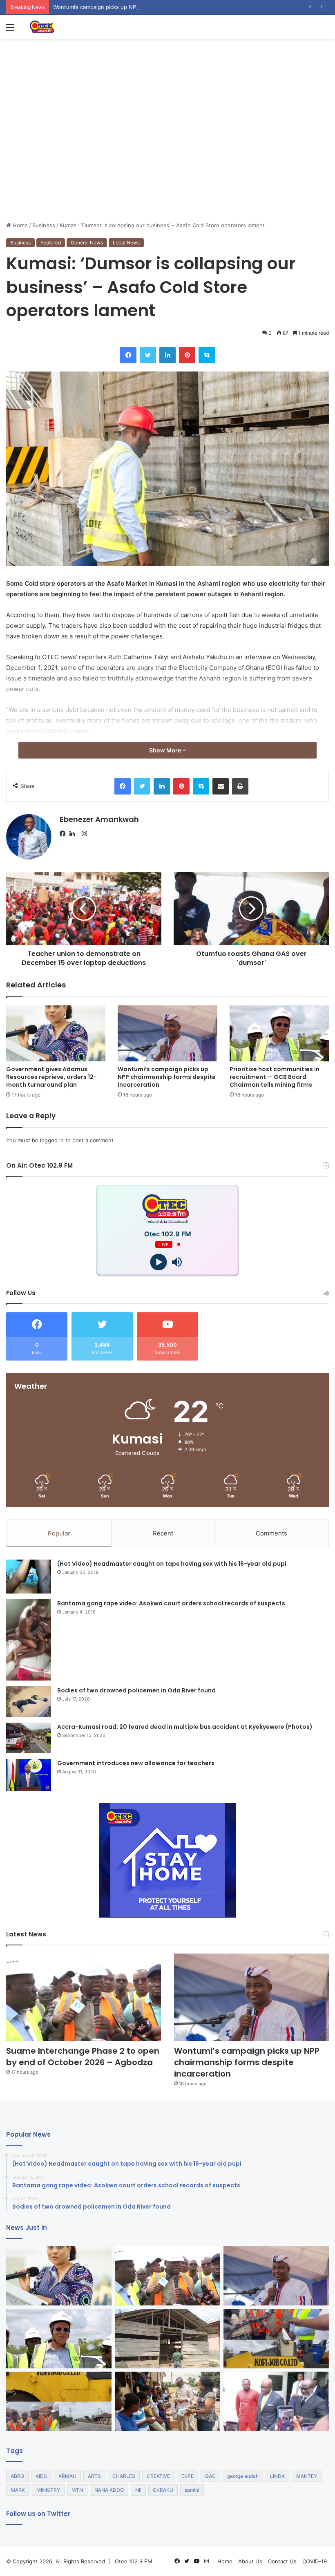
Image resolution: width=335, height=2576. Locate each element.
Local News (126, 243)
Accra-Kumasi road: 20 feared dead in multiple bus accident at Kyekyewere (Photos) (185, 1727)
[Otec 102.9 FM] (67, 27)
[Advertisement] (167, 160)
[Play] (158, 1262)
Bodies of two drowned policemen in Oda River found (136, 1690)
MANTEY (307, 2476)
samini (192, 2490)
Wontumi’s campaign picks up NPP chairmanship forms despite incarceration (150, 7)
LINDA (277, 2476)
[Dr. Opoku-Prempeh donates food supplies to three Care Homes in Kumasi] (167, 2401)
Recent (163, 1533)
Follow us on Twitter (38, 2514)
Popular (59, 1533)
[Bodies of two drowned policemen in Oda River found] (29, 1702)
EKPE (188, 2476)
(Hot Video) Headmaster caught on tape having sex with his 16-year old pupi (172, 1564)
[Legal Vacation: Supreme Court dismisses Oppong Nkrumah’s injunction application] (276, 2401)
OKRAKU (163, 2490)
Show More (166, 750)
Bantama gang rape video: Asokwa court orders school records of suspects (171, 1603)
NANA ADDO (109, 2490)
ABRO (17, 2476)
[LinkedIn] (74, 834)
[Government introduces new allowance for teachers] (29, 1775)
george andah (243, 2476)
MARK (18, 2490)
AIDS (41, 2476)
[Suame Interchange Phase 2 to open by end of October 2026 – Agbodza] (84, 1997)
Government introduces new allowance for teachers (136, 1763)
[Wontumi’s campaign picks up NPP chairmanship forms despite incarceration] (167, 1033)
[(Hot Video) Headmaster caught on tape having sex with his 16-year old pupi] (29, 1577)
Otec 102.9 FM (134, 2561)
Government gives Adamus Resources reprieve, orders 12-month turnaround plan (51, 1077)
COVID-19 (315, 2561)
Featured (51, 243)
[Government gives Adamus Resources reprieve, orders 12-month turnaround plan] (56, 1033)
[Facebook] (65, 834)
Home (19, 225)
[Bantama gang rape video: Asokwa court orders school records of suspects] (29, 1640)
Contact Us (282, 2561)
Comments (271, 1533)
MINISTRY (48, 2490)
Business (44, 225)
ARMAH (67, 2476)
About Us (250, 2561)
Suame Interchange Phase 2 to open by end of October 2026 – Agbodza (83, 2057)
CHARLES (124, 2476)
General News (87, 243)
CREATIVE (158, 2476)
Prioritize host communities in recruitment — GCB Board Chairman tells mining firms (275, 1077)
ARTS (94, 2476)
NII (138, 2490)
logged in (52, 1140)
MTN (77, 2490)
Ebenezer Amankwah (99, 819)
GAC (210, 2476)
